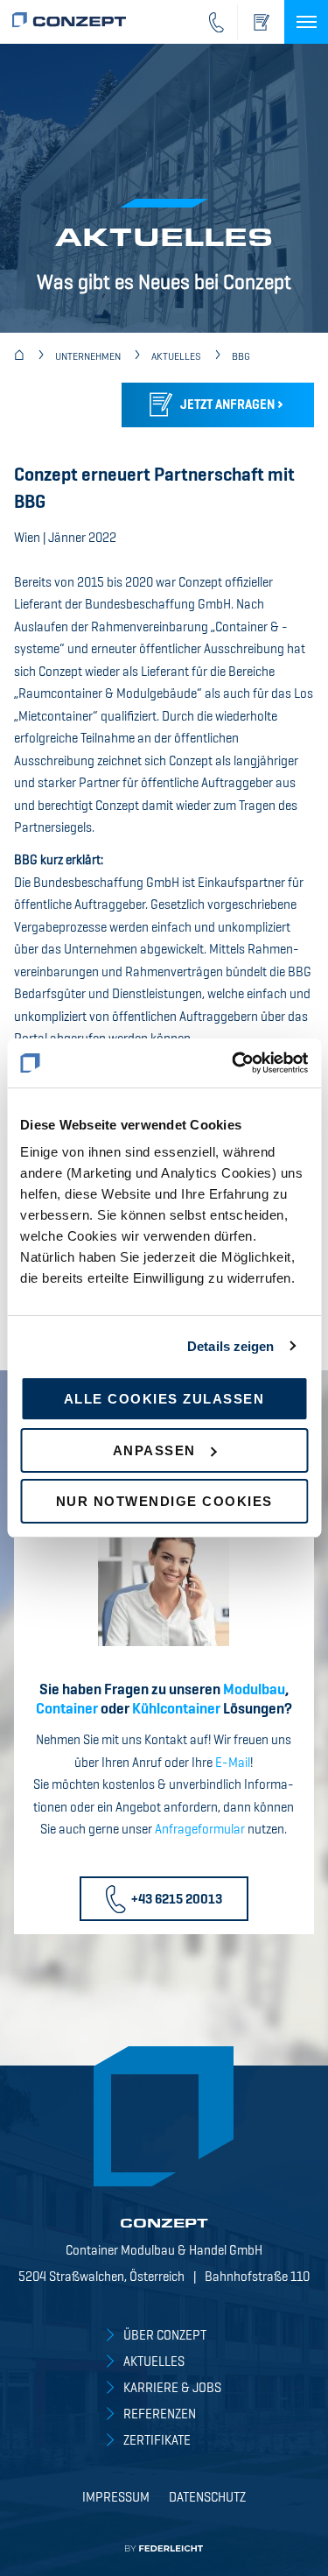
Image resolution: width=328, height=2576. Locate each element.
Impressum (116, 2498)
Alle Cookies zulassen (164, 1399)
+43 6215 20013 (177, 1900)
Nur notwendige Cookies (164, 1501)
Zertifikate (157, 2441)
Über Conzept (165, 2336)
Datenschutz (207, 2498)
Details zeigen (230, 1346)
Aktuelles (154, 2362)
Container (67, 1710)
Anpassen (154, 1450)
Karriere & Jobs (172, 2388)
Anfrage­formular (200, 1830)
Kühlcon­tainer (176, 1710)
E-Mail (233, 1763)
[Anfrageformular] (261, 22)
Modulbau (254, 1690)
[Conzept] (19, 357)
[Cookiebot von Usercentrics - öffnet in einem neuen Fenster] (234, 1063)
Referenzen (160, 2414)
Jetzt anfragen (227, 405)
